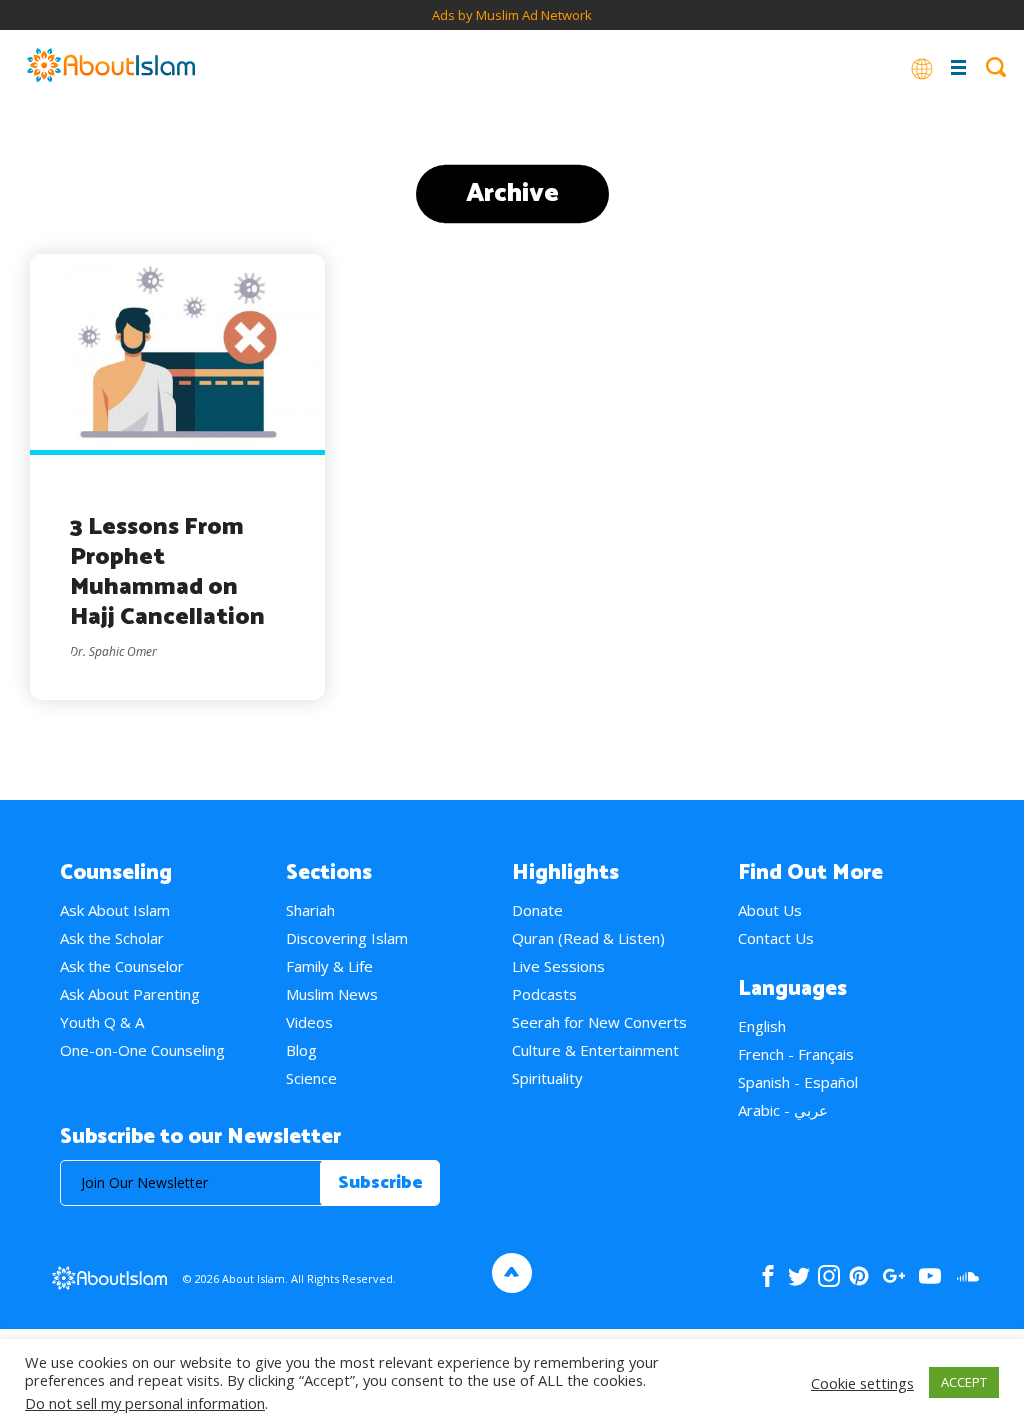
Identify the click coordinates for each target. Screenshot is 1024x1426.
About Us (770, 910)
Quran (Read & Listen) (588, 938)
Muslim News (332, 994)
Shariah (310, 910)
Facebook (768, 1276)
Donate (537, 910)
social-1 (967, 1276)
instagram (829, 1276)
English (762, 1026)
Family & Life (329, 966)
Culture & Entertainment (595, 1050)
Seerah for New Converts (599, 1022)
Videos (309, 1022)
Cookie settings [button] (862, 1383)
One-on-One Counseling (142, 1050)
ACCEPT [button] (964, 1382)
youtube (930, 1276)
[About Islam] (111, 67)
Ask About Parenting (130, 994)
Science (311, 1078)
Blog (301, 1050)
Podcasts (544, 994)
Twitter (798, 1276)
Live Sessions (558, 966)
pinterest (859, 1276)
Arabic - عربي (783, 1110)
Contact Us (776, 938)
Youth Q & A (102, 1022)
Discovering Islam (347, 938)
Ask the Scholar (112, 938)
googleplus (893, 1276)
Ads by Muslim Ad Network (512, 15)
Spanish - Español (798, 1082)
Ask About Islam (115, 910)
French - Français (796, 1054)
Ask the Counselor (122, 966)
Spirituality (547, 1078)
